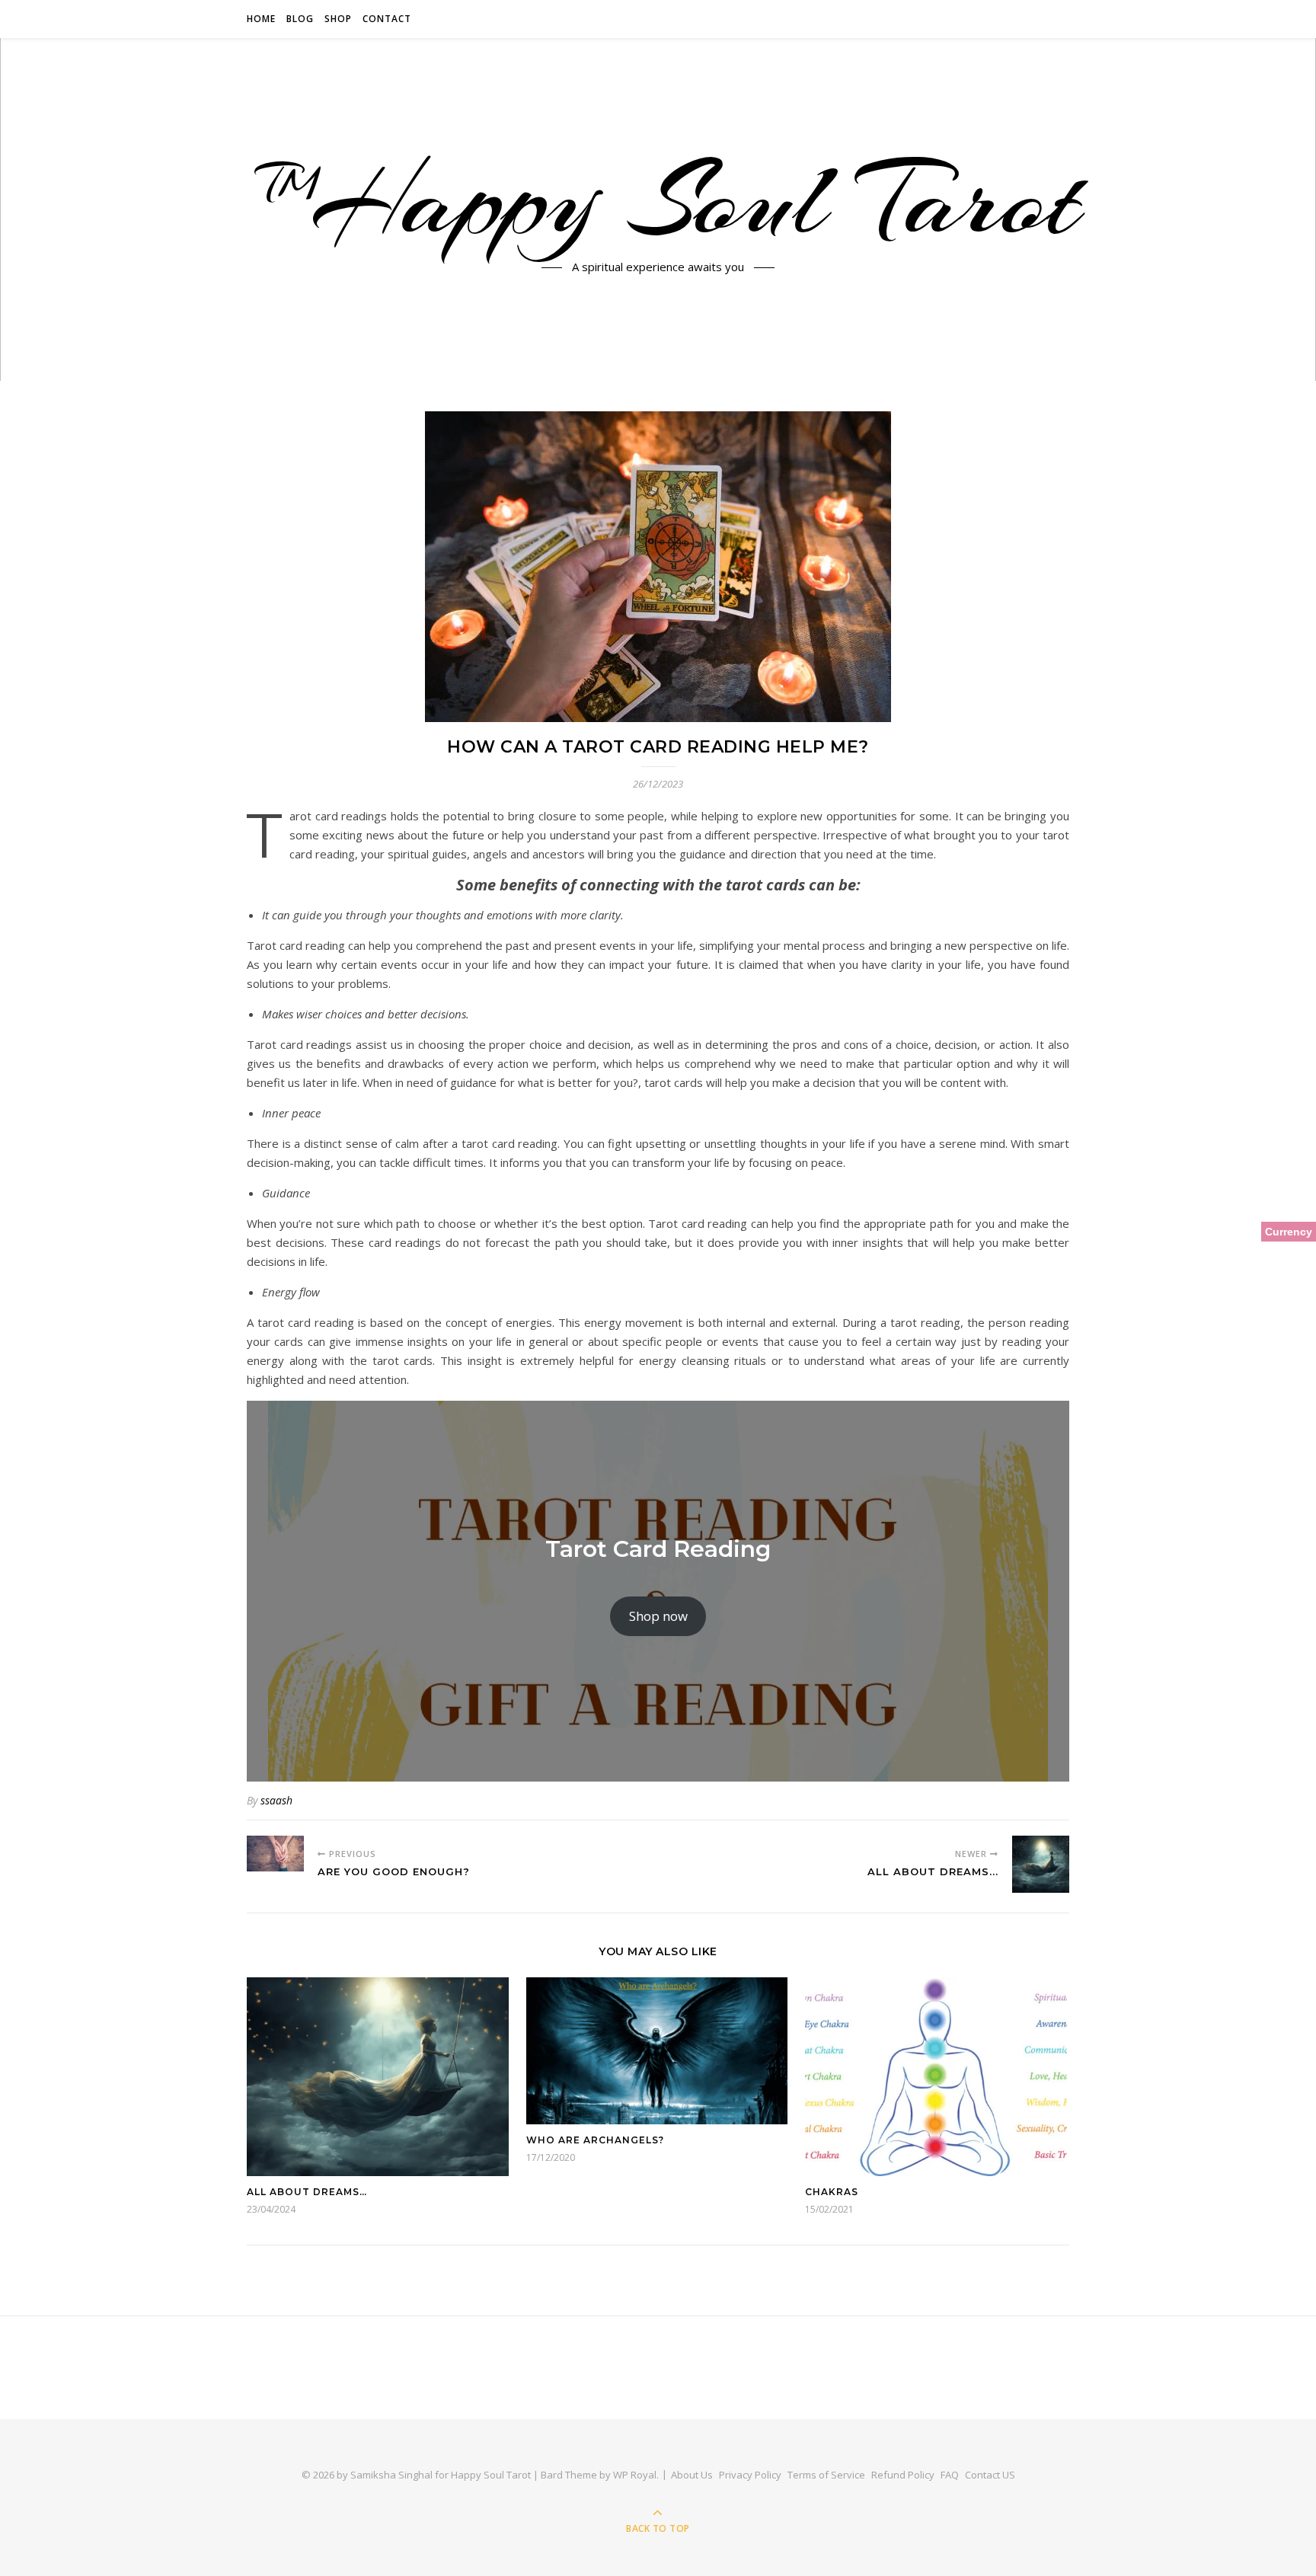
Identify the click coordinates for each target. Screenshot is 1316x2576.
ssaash (276, 1800)
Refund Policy (903, 2475)
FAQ (950, 2475)
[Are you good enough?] (275, 1854)
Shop (338, 19)
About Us (692, 2475)
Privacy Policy (750, 2475)
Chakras (832, 2192)
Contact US (990, 2475)
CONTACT (387, 19)
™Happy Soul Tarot (658, 200)
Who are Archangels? (595, 2140)
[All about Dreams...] (1041, 1864)
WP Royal (635, 2475)
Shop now (658, 1616)
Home (261, 19)
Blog (300, 19)
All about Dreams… (307, 2192)
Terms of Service (826, 2475)
